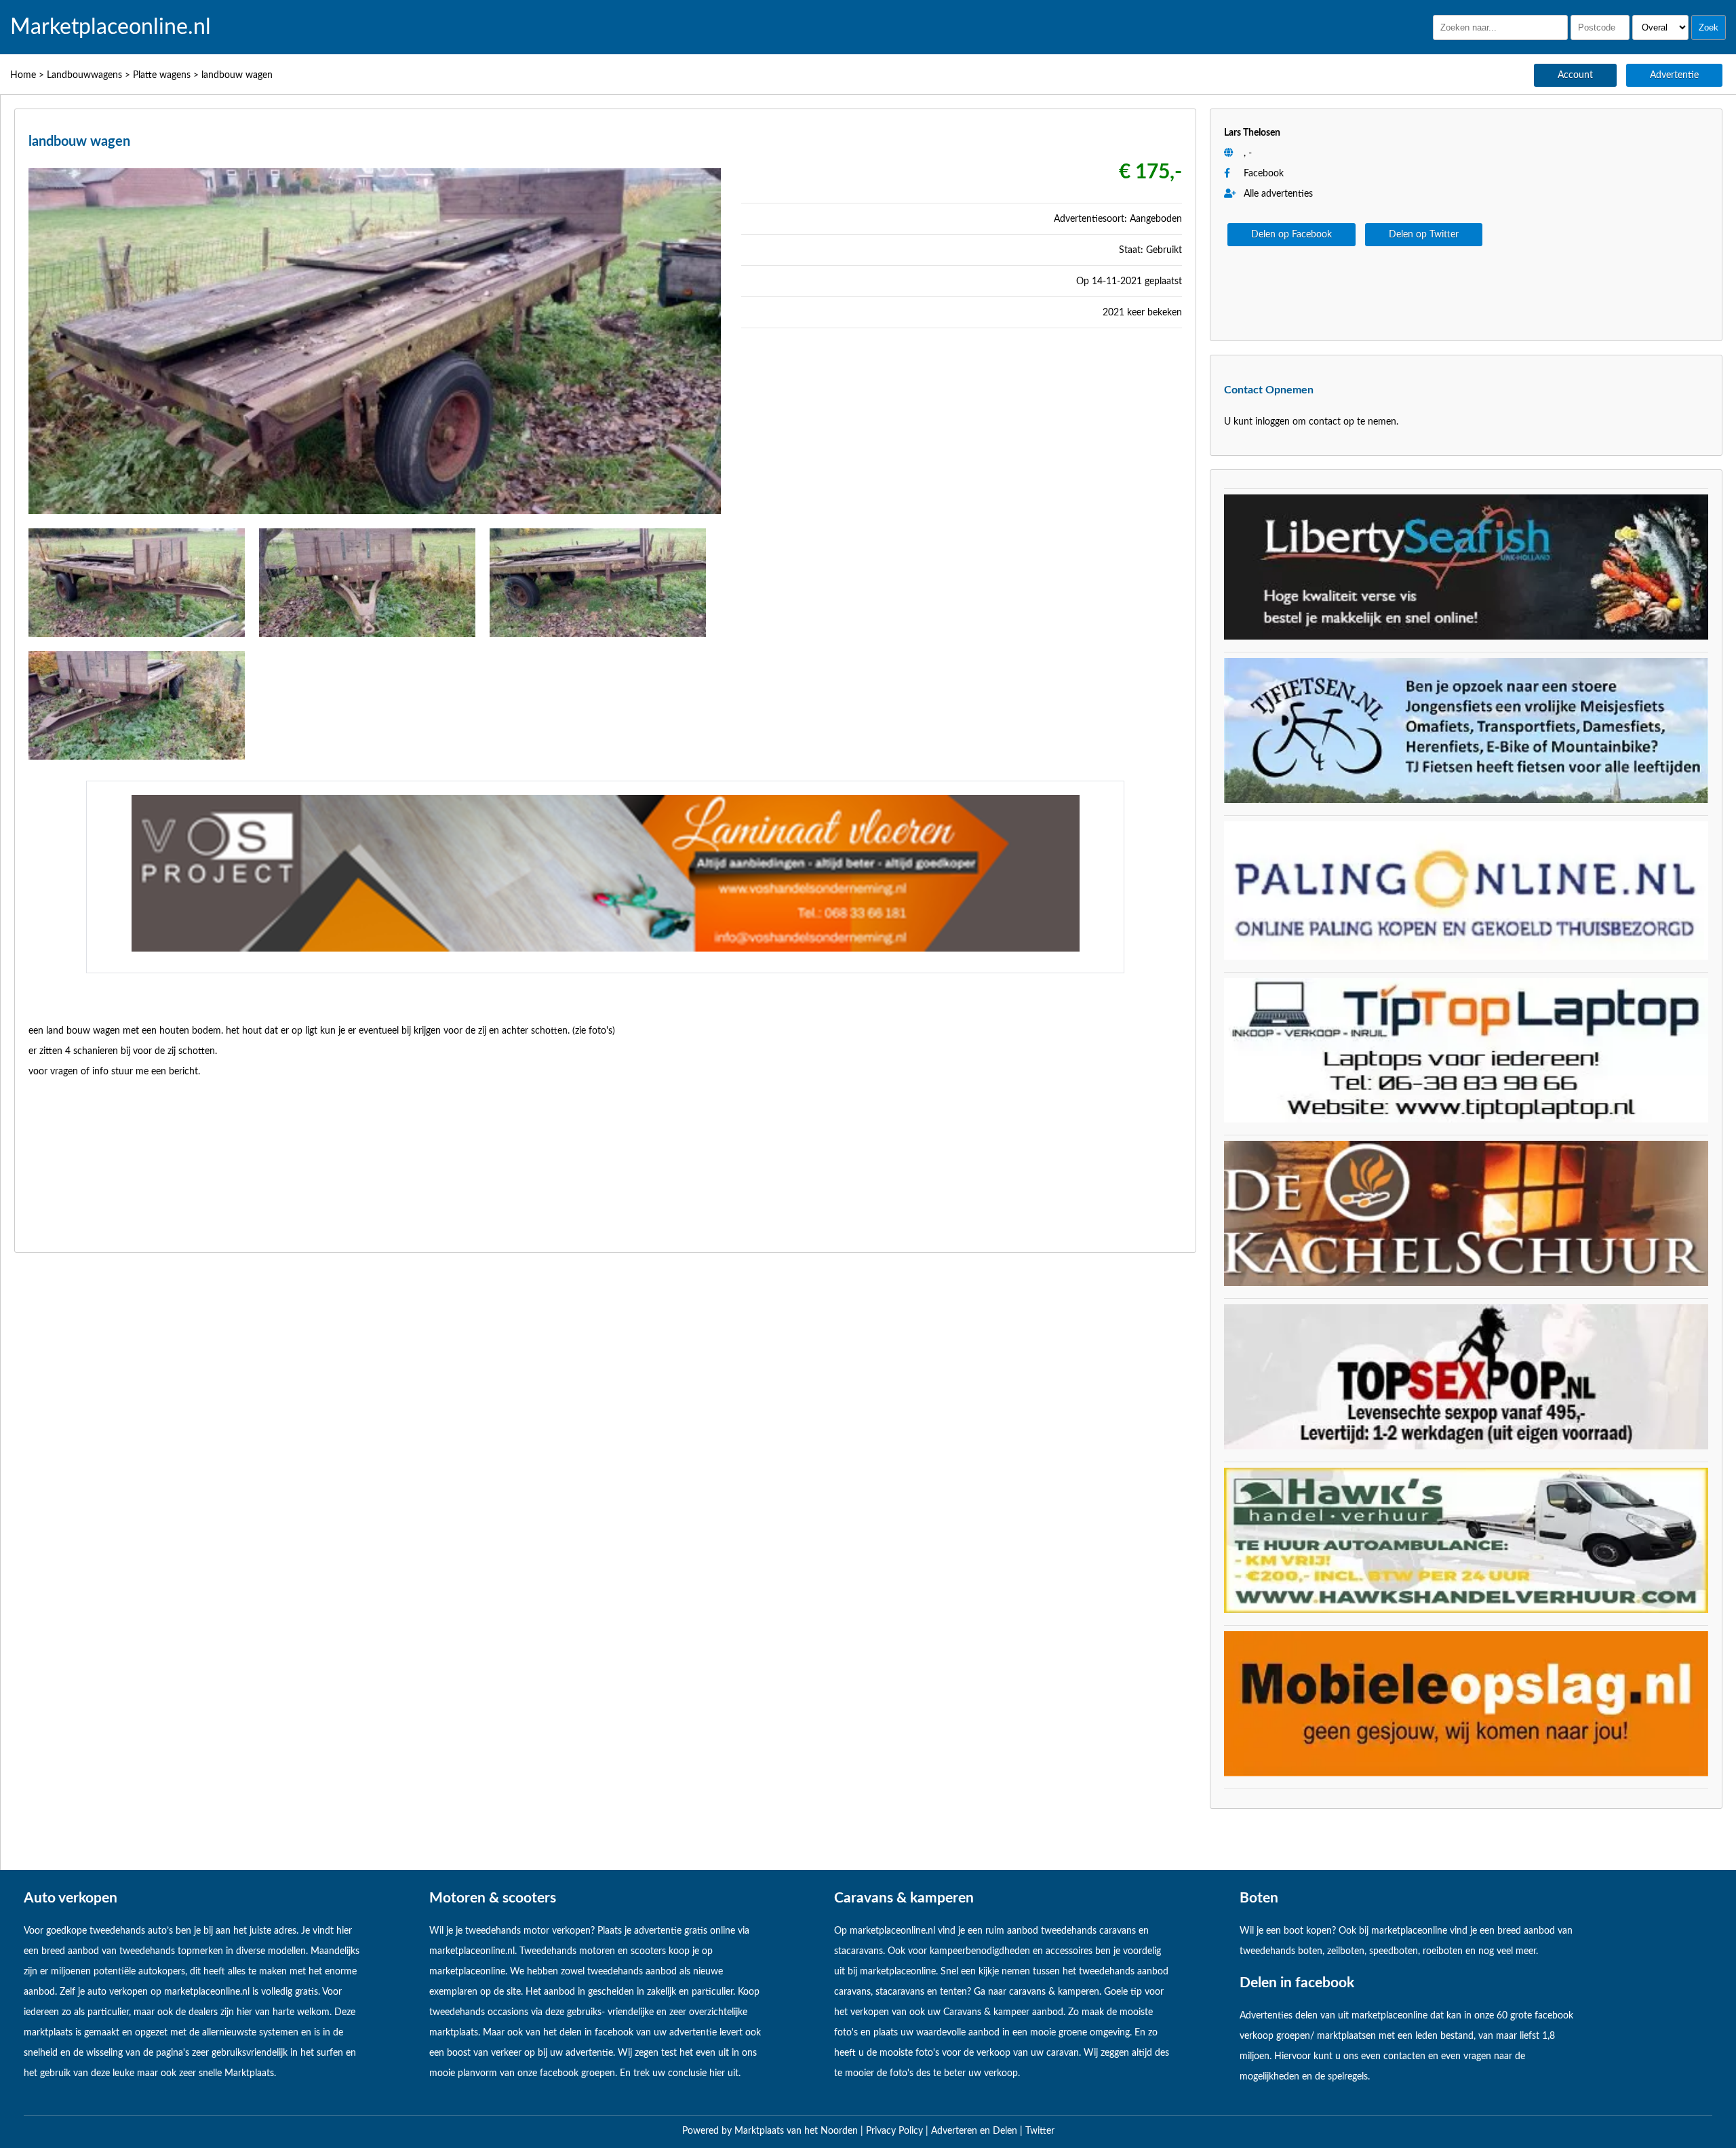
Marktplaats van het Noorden (797, 2131)
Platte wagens (162, 75)
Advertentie (1674, 75)
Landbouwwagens (84, 75)
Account (1575, 75)
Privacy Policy (896, 2131)
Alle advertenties (1277, 194)
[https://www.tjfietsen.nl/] (1466, 800)
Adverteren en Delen (974, 2131)
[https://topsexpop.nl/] (1466, 1447)
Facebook (1264, 174)
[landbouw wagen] (375, 518)
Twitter (1040, 2131)
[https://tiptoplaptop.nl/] (1466, 1120)
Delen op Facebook (1291, 235)
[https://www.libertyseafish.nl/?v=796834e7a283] (1466, 637)
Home (23, 75)
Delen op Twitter (1424, 235)
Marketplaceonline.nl (111, 27)
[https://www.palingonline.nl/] (1466, 957)
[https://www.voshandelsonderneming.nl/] (606, 949)
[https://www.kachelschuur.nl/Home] (1466, 1283)
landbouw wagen (237, 75)
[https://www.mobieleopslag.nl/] (1466, 1774)
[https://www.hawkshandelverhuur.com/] (1466, 1610)
